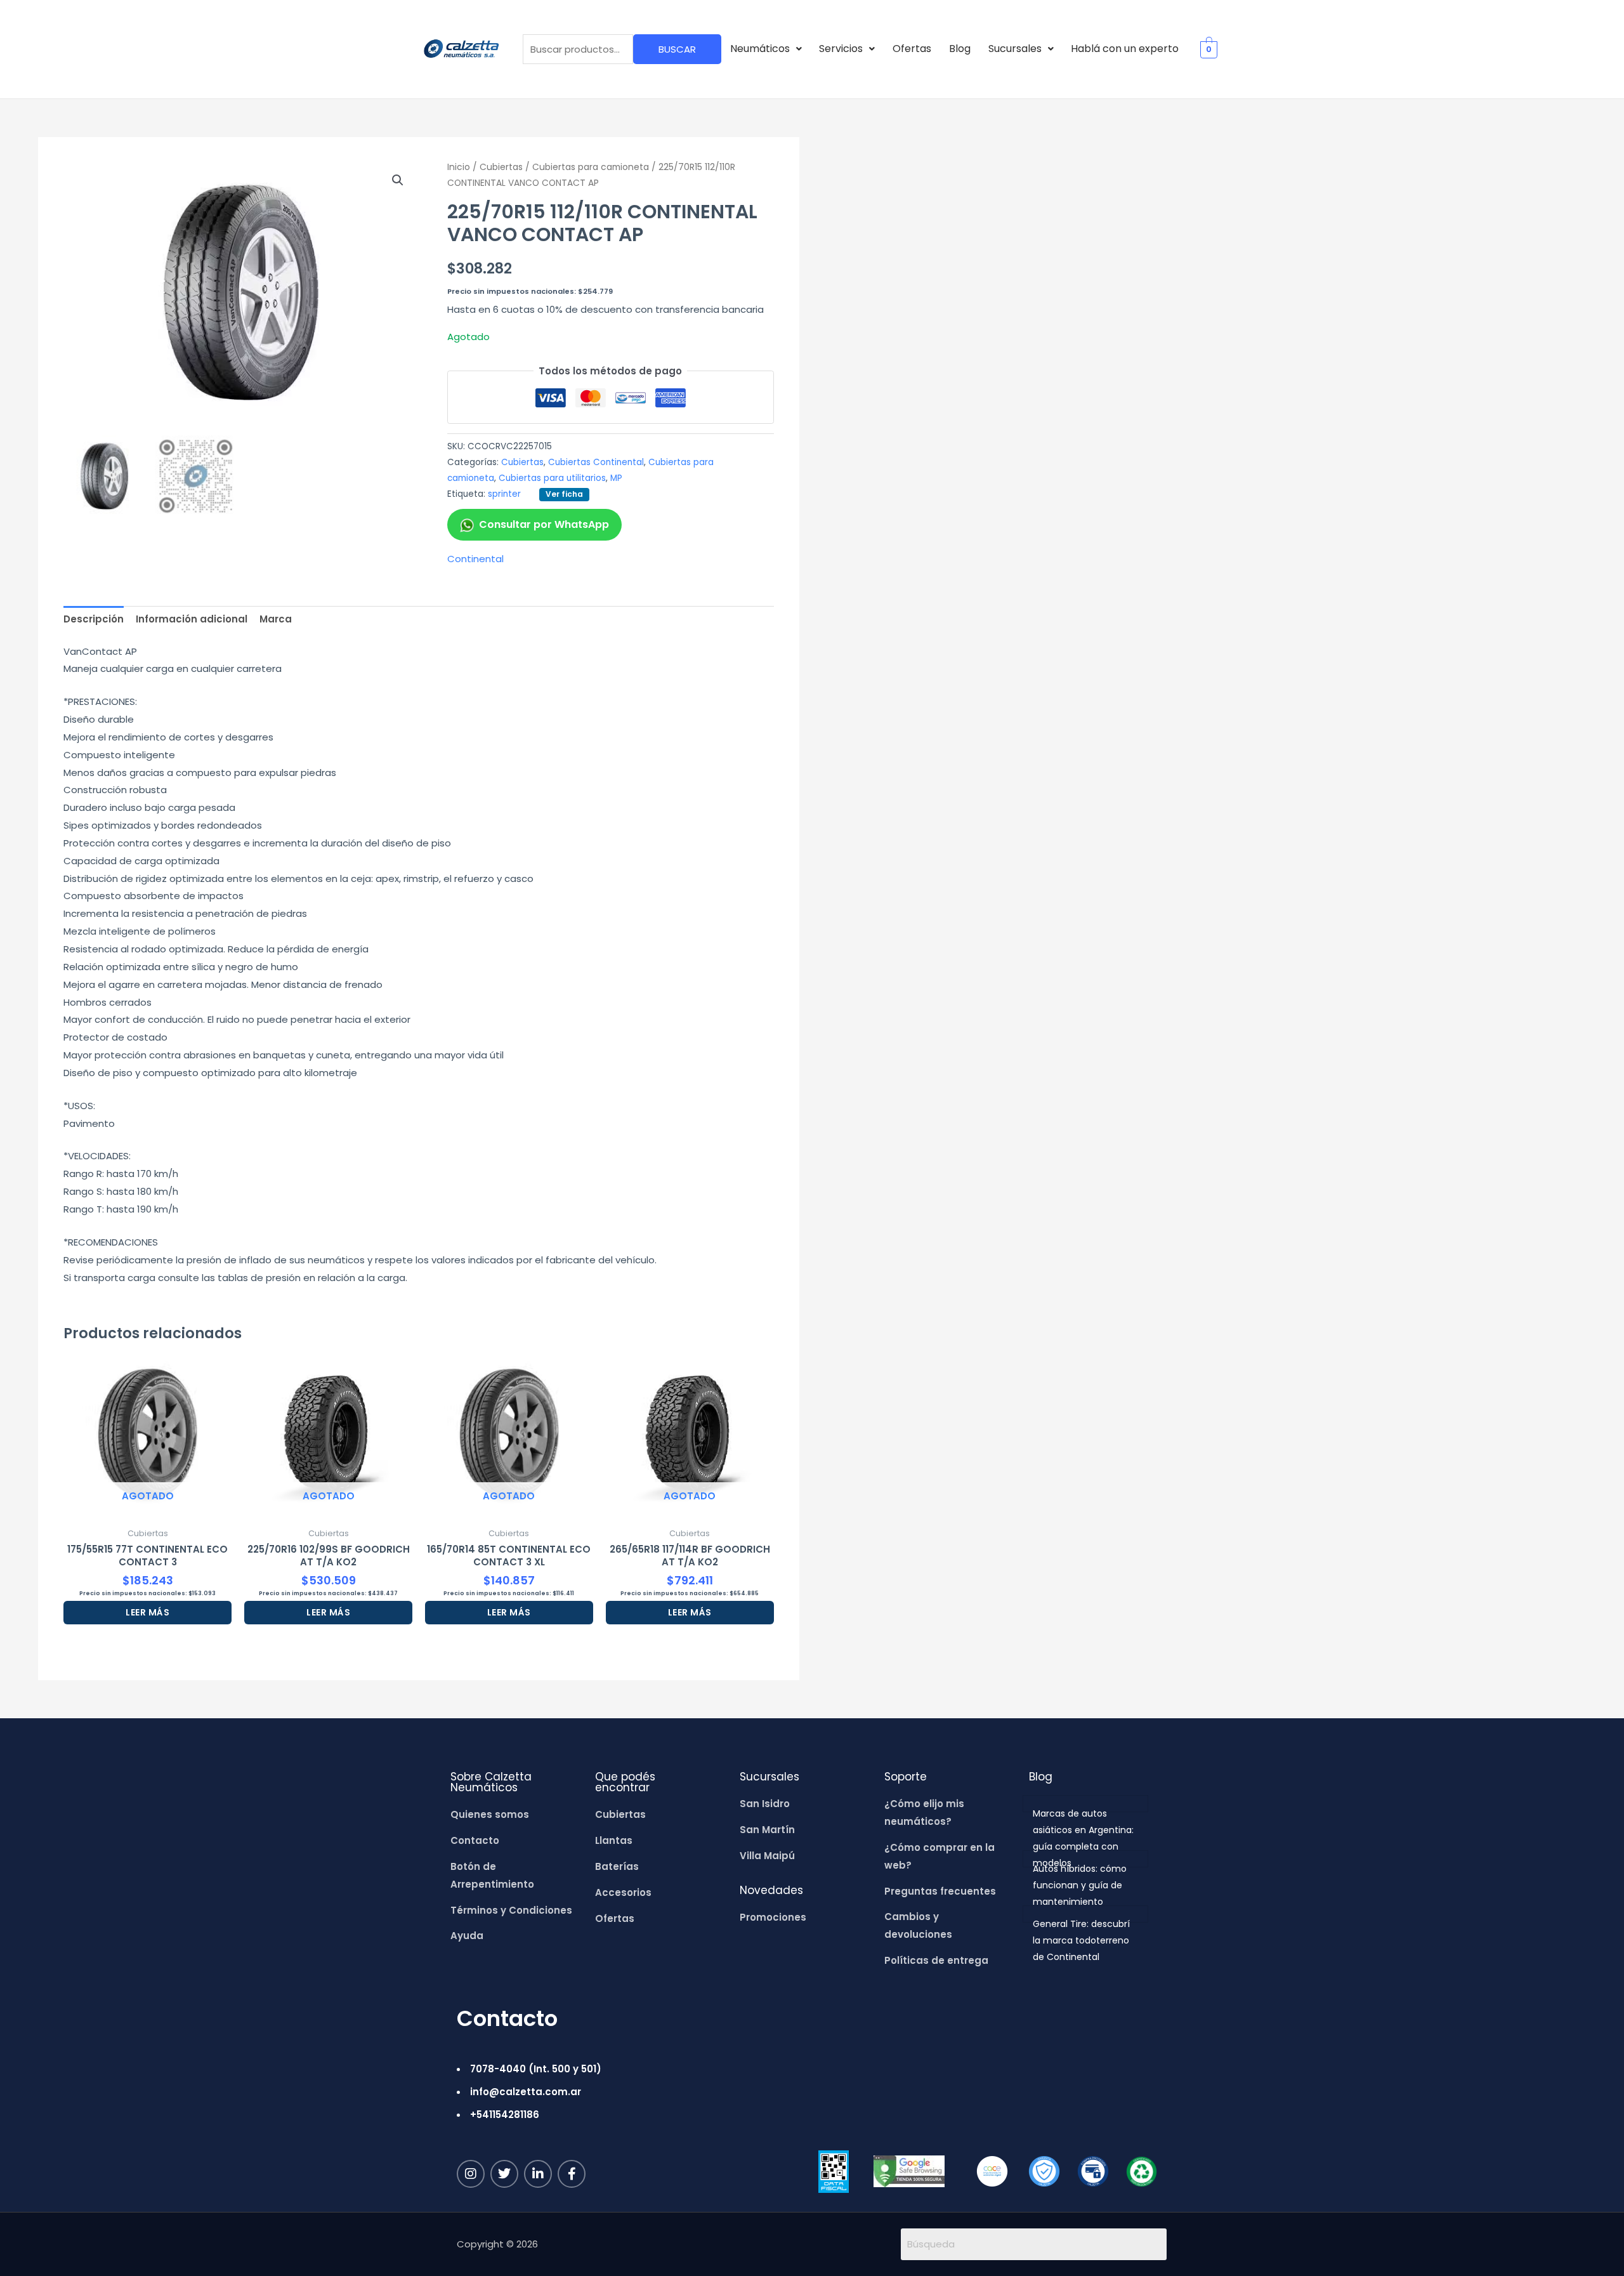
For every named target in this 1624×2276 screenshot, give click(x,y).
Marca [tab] (276, 619)
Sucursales (1015, 49)
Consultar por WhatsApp (544, 524)
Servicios (841, 49)
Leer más (147, 1612)
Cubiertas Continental (596, 462)
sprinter (504, 494)
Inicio (459, 167)
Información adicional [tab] (192, 619)
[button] (766, 49)
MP (616, 478)
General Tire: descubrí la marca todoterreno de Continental (1081, 1940)
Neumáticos (760, 49)
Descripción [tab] (94, 619)
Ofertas (912, 49)
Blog (960, 49)
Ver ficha (564, 494)
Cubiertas (501, 167)
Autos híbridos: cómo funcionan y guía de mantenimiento (1080, 1885)
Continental (475, 559)
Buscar (677, 49)
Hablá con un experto (1125, 49)
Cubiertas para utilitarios (552, 478)
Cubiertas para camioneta (591, 167)
